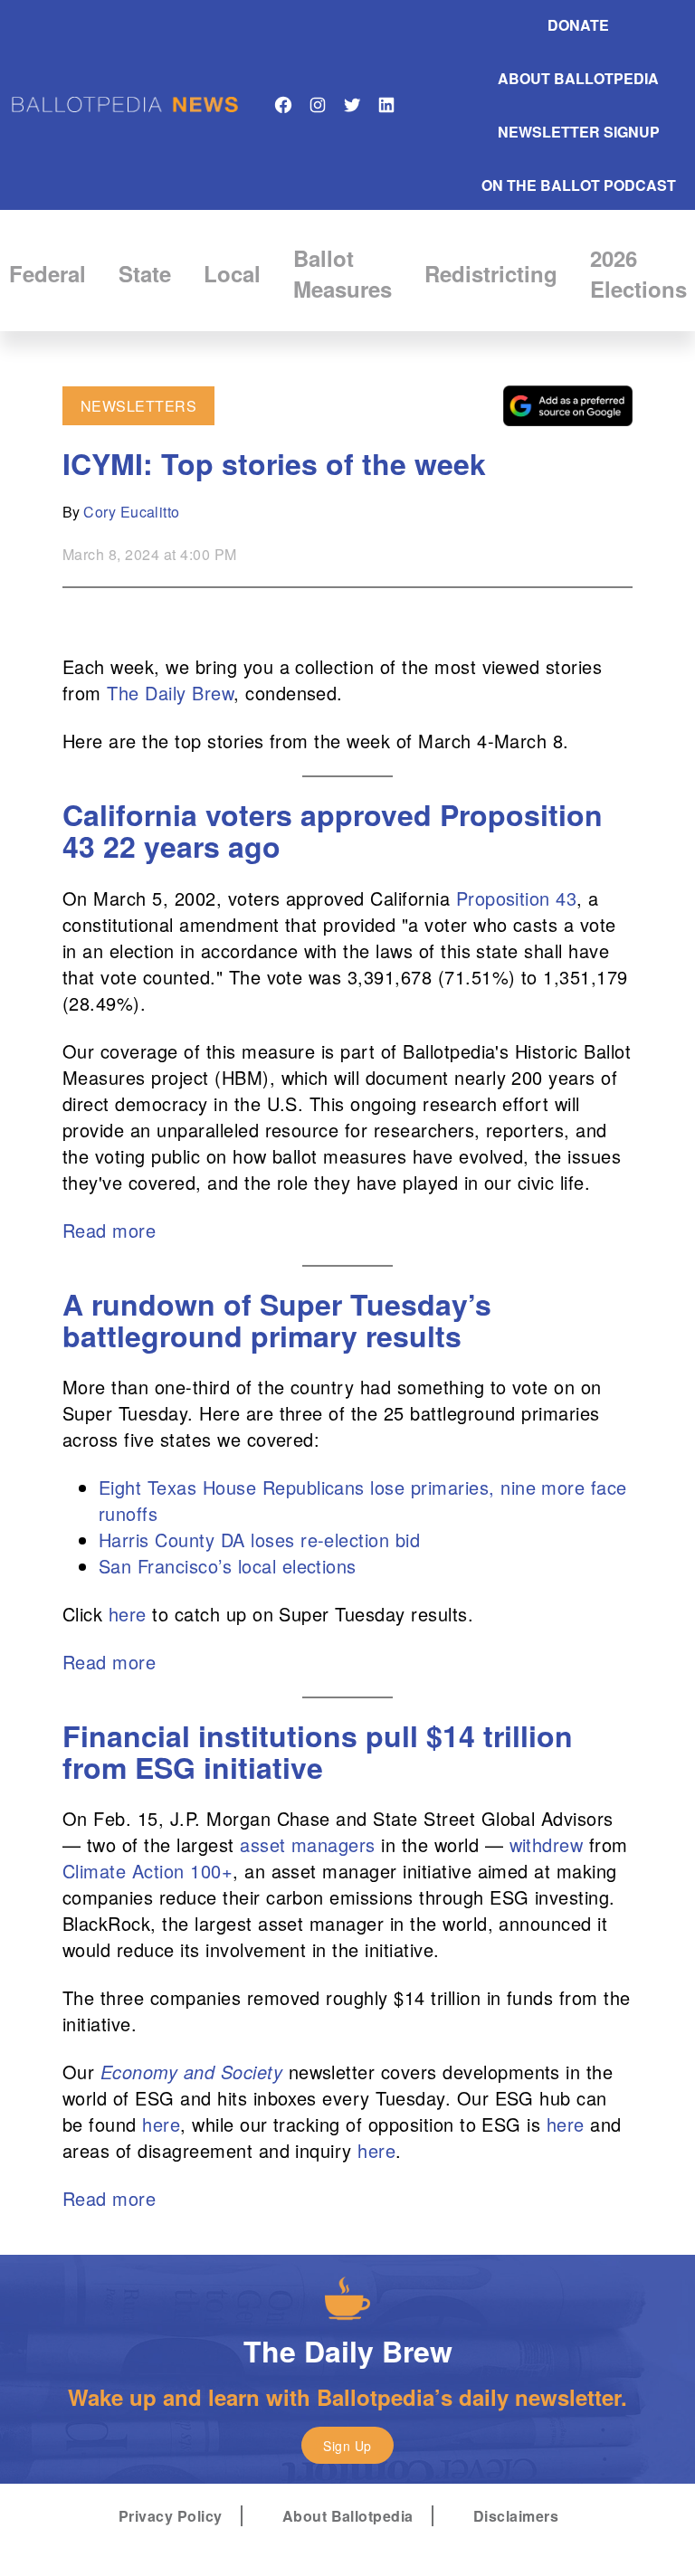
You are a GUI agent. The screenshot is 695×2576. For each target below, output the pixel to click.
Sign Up (347, 2446)
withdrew (547, 1844)
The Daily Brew (170, 693)
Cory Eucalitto (132, 512)
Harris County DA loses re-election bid (259, 1540)
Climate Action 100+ (148, 1871)
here (128, 1614)
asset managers (305, 1844)
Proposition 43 (517, 898)
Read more (109, 1230)
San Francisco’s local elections (228, 1566)
